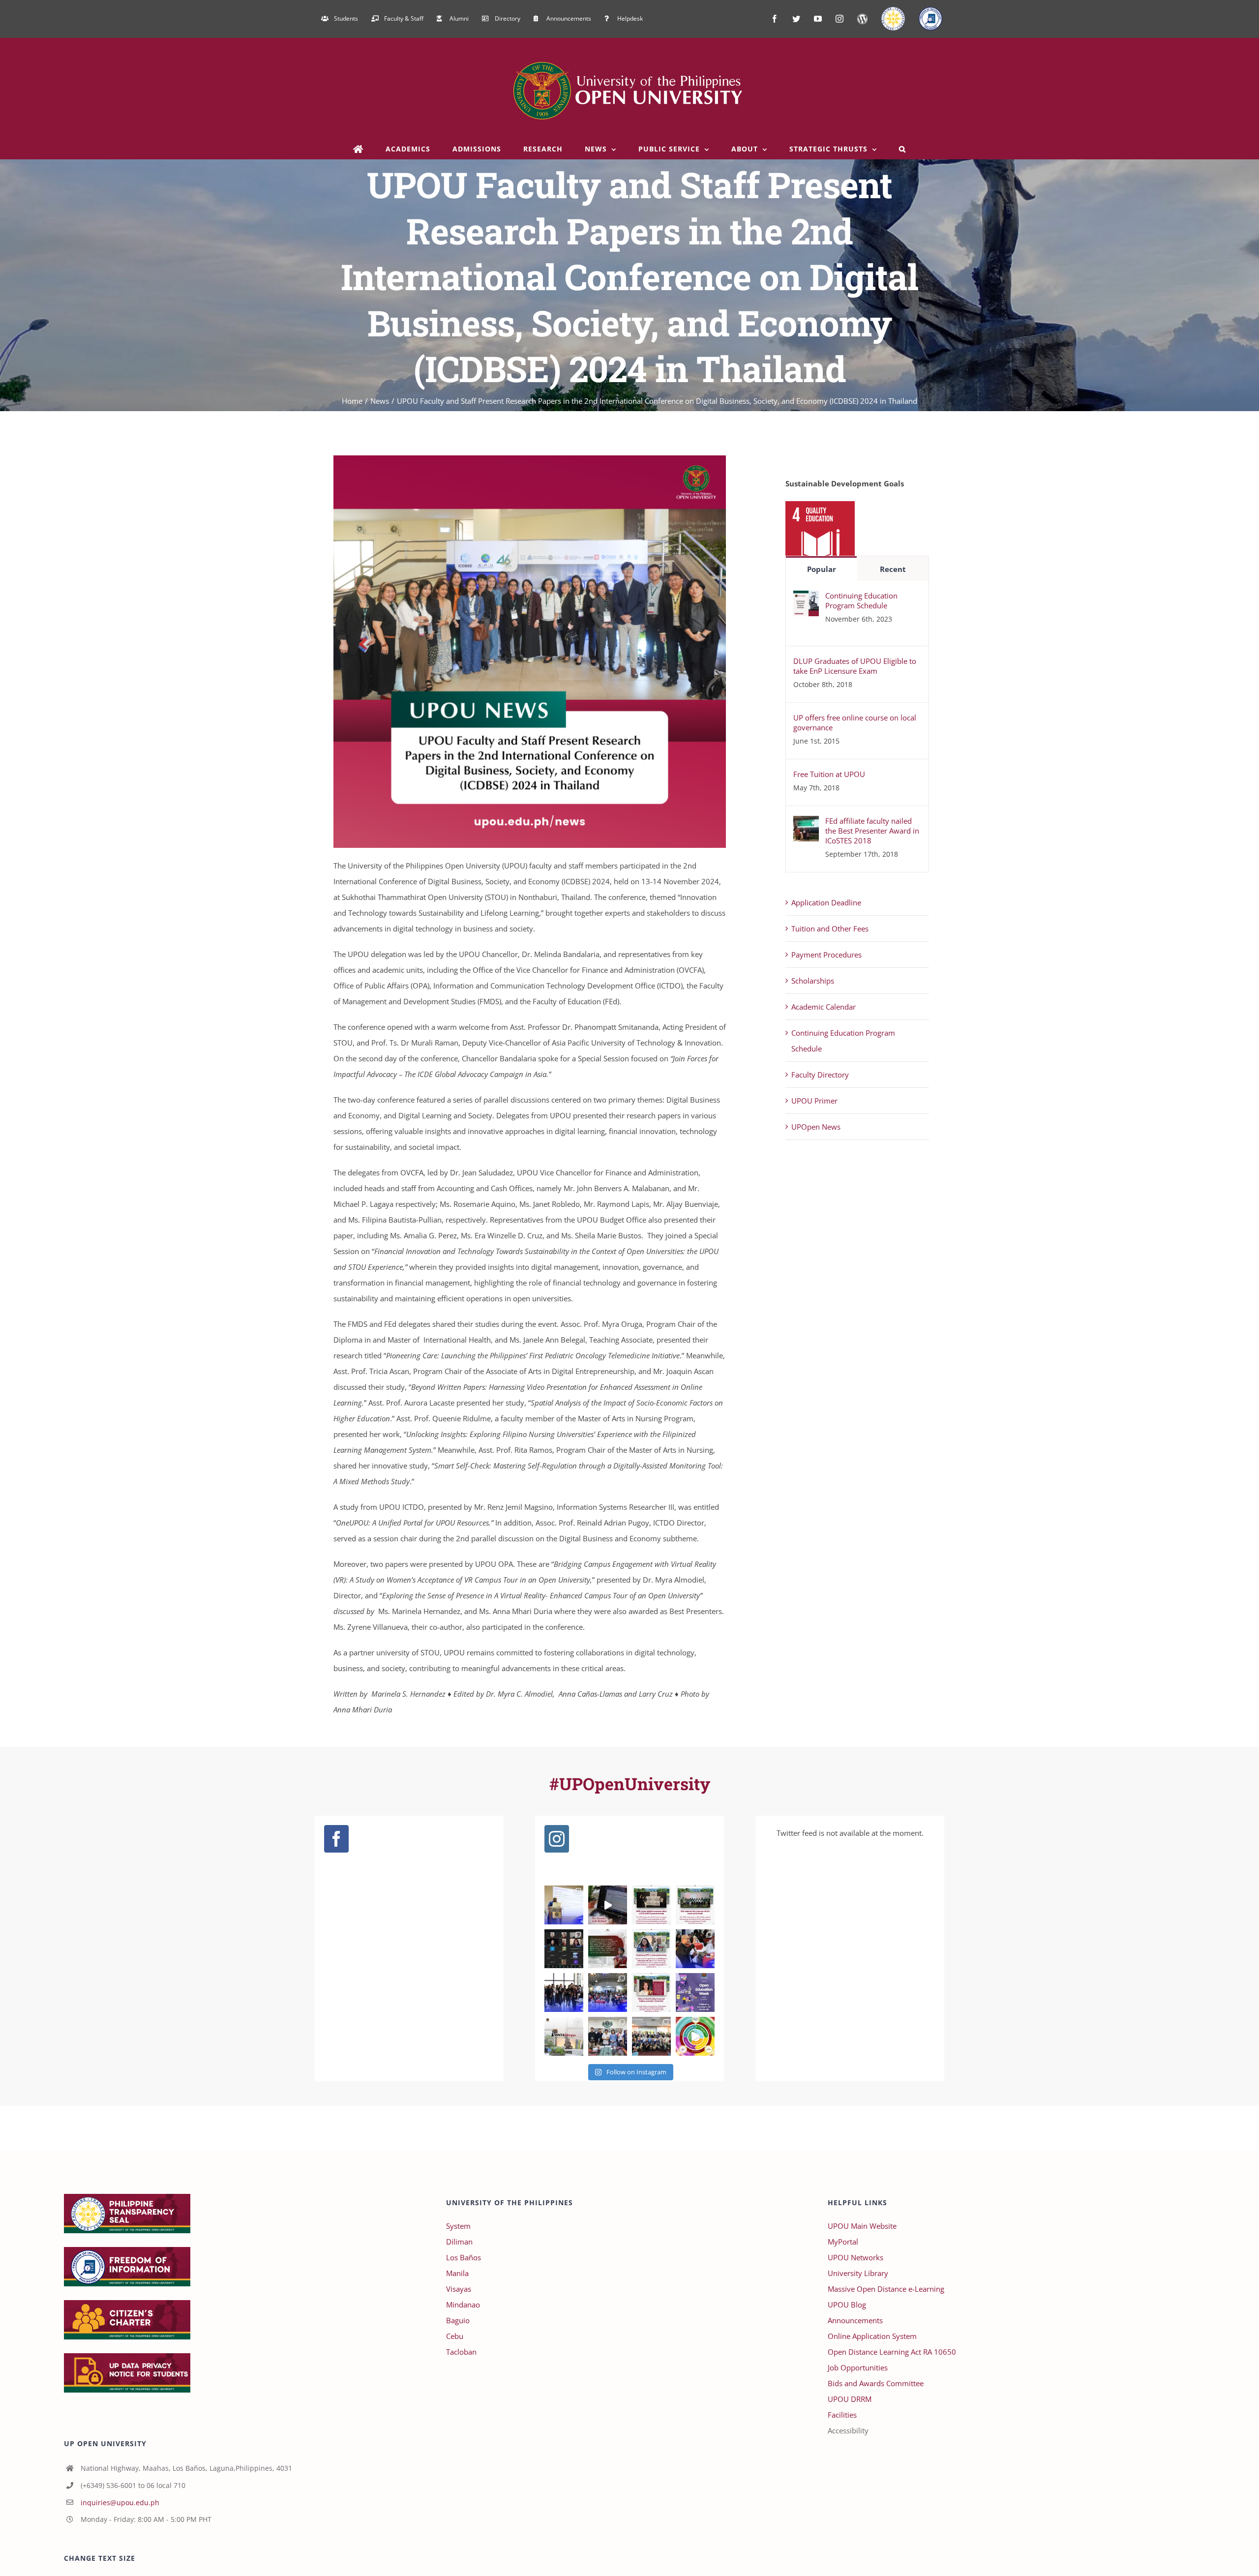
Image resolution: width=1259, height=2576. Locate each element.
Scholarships (813, 981)
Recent (893, 569)
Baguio (458, 2320)
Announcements (855, 2320)
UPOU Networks (855, 2257)
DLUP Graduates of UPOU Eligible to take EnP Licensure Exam (855, 666)
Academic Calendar (824, 1007)
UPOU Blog (847, 2305)
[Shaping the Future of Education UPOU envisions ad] (695, 2036)
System (458, 2226)
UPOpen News (816, 1127)
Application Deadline (826, 902)
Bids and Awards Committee (876, 2383)
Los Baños (464, 2257)
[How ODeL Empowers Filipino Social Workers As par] (651, 1992)
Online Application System (872, 2336)
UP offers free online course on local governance (855, 722)
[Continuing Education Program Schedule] (806, 599)
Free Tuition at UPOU (829, 774)
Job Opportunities (858, 2367)
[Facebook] (336, 1839)
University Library (858, 2273)
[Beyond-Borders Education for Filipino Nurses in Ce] (564, 1949)
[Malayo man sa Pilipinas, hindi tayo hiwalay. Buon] (564, 2036)
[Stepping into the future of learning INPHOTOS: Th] (564, 1992)
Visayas (459, 2289)
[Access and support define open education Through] (608, 1905)
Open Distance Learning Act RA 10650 (892, 2352)
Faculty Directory (820, 1075)
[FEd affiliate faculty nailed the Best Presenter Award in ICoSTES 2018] (806, 824)
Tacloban (461, 2352)
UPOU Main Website (862, 2226)
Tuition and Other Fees (830, 929)
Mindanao (463, 2305)
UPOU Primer (814, 1101)
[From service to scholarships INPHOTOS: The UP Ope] (608, 2036)
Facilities (842, 2415)
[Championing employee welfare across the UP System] (651, 1905)
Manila (457, 2273)
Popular (822, 569)
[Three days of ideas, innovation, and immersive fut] (564, 1905)
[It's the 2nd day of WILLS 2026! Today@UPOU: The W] (695, 1949)
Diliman (459, 2242)
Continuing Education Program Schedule (861, 600)
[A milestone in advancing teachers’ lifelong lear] (651, 2036)
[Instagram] (557, 1839)
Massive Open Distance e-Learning (886, 2289)
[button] (903, 149)
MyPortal (843, 2242)
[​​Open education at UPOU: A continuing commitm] (608, 1949)
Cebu (455, 2336)
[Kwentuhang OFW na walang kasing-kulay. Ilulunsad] (651, 1949)
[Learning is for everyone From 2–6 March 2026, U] (695, 1992)
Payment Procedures (826, 955)
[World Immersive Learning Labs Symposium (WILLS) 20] (608, 1992)
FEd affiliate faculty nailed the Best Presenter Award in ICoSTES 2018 (872, 831)
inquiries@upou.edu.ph (120, 2502)
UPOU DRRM (850, 2399)
